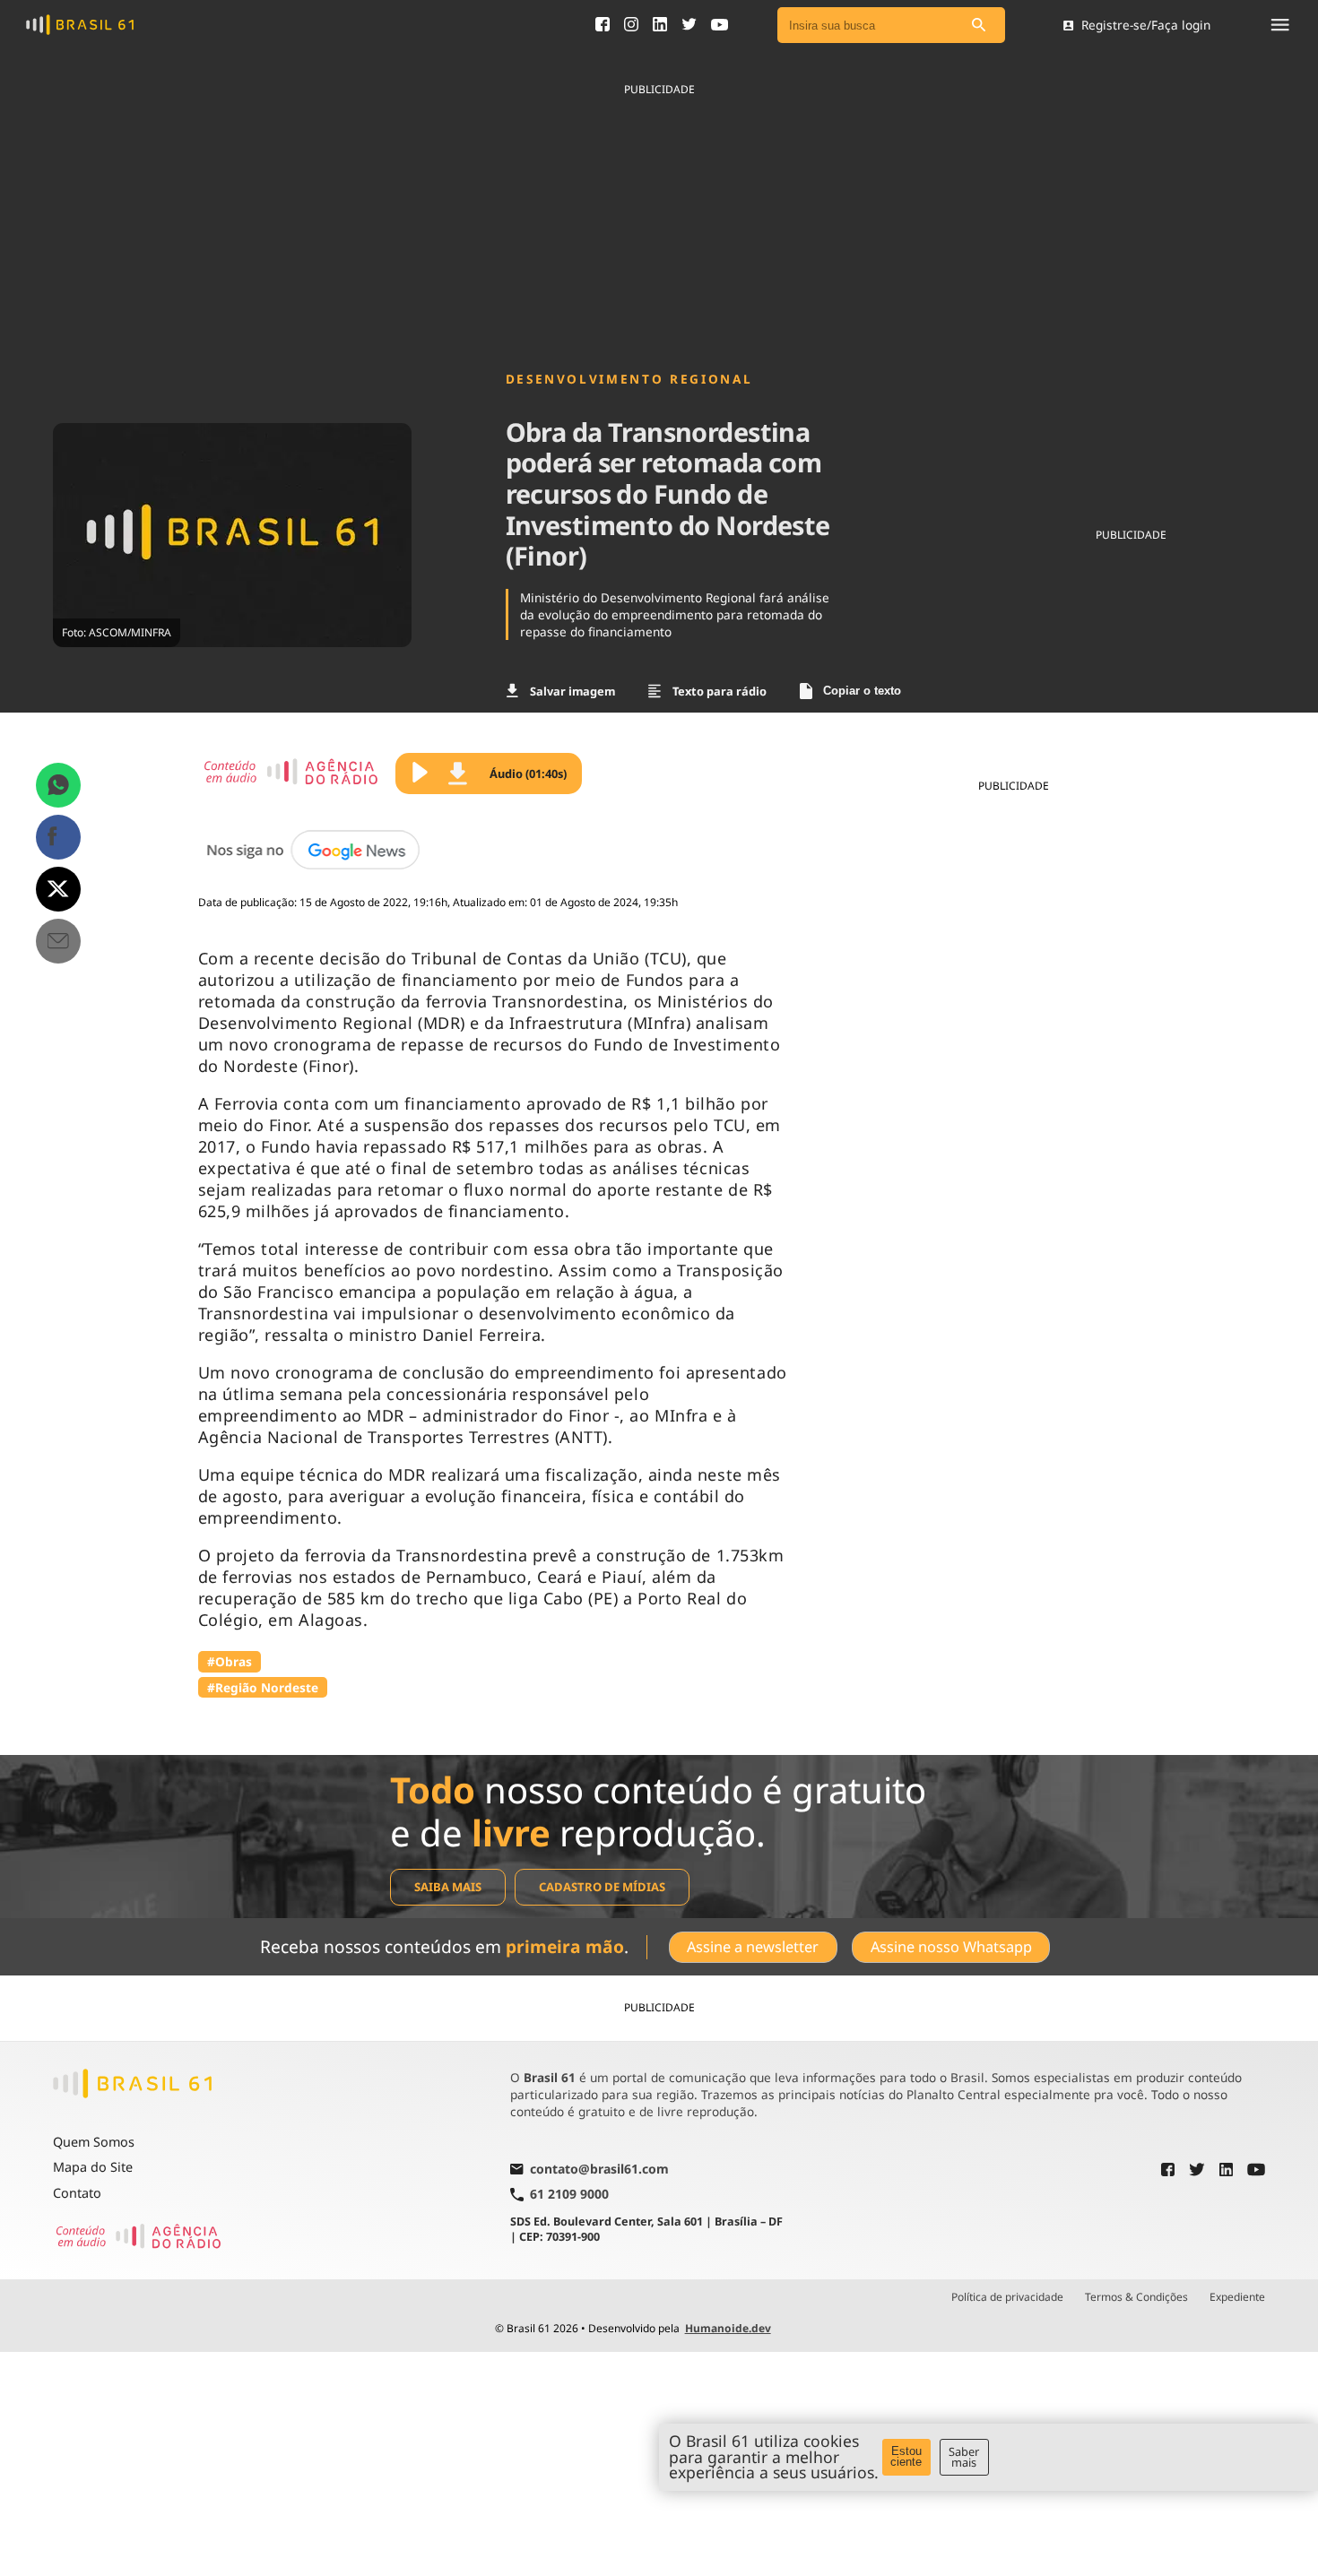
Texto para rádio (720, 691)
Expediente (1237, 2297)
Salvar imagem (572, 691)
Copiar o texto (862, 691)
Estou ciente (906, 2457)
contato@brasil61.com (599, 2170)
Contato (77, 2193)
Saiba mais (448, 1887)
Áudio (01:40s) (528, 774)
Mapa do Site (93, 2167)
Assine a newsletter (753, 1947)
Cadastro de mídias (602, 1887)
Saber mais (964, 2457)
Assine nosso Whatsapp (951, 1947)
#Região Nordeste (263, 1687)
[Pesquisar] (978, 26)
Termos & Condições (1136, 2297)
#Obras (230, 1661)
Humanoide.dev (728, 2328)
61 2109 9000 (569, 2195)
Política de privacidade (1007, 2297)
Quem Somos (94, 2142)
